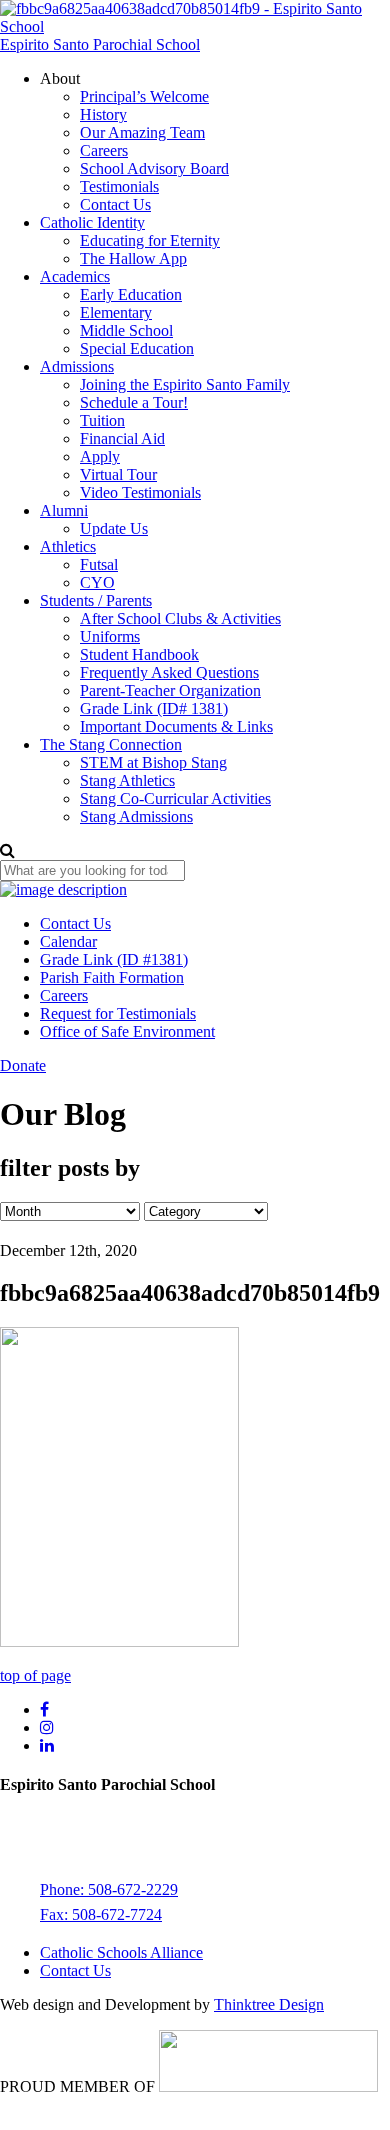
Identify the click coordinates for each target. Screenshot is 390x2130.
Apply (100, 456)
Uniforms (110, 636)
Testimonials (119, 186)
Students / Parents (96, 600)
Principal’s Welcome (144, 96)
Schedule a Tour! (134, 402)
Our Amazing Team (142, 132)
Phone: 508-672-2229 (109, 1889)
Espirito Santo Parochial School (100, 44)
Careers (104, 150)
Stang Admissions (136, 816)
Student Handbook (139, 654)
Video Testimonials (140, 492)
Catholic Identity (92, 222)
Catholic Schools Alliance (121, 1952)
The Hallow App (133, 258)
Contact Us (115, 204)
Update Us (114, 528)
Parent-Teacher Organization (170, 690)
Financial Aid (122, 438)
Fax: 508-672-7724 (101, 1914)
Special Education (137, 348)
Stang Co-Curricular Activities (175, 798)
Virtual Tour (118, 474)
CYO (97, 582)
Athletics (68, 546)
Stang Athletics (127, 780)
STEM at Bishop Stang (153, 762)
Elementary (116, 312)
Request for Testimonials (118, 1013)
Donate (23, 1065)
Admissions (77, 366)
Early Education (131, 294)
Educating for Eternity (150, 240)
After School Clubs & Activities (180, 618)
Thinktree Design (269, 2004)
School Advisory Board (154, 168)
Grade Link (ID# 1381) (154, 708)
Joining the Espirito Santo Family (185, 384)
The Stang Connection (111, 744)
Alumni (64, 510)
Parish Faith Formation (112, 977)
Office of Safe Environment (127, 1031)
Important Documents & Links (176, 726)
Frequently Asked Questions (169, 672)
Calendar (68, 941)
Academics (75, 276)
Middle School (126, 330)
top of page (35, 1675)
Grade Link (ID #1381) (114, 959)
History (103, 114)
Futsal (99, 564)
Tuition (102, 420)
